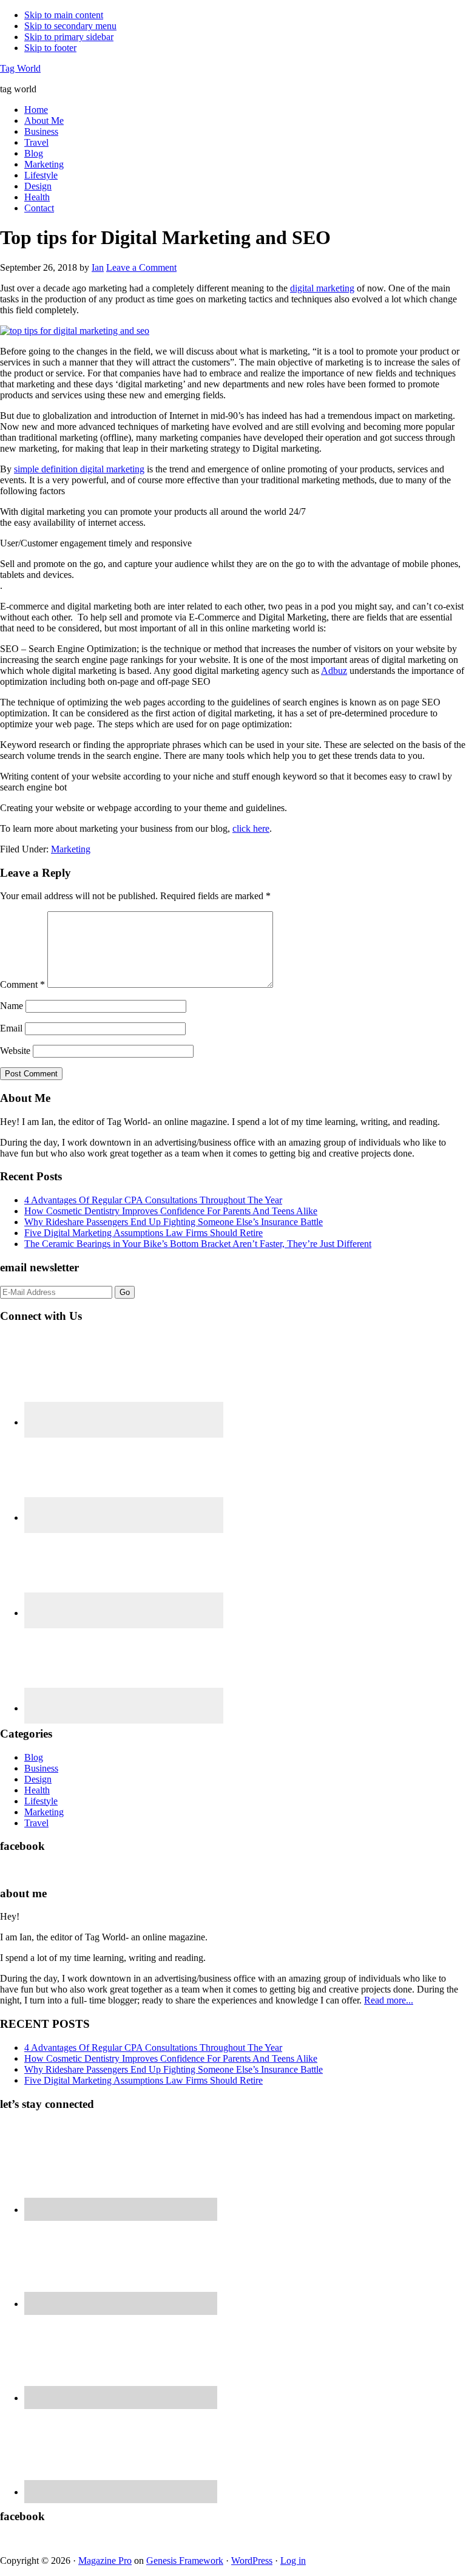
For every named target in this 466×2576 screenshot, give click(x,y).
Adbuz (334, 671)
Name (12, 1006)
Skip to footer (50, 48)
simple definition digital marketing (79, 469)
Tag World (20, 68)
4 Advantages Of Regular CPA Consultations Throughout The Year (153, 1200)
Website (15, 1051)
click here (251, 828)
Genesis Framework (185, 2561)
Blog (34, 1757)
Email (11, 1028)
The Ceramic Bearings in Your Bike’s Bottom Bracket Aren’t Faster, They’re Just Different (198, 1244)
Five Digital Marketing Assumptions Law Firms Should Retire (144, 1233)
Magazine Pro (105, 2561)
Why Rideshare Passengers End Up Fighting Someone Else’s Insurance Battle (174, 1222)
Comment (22, 984)
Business (41, 1768)
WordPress (252, 2561)
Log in (293, 2561)
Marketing (71, 849)
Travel (36, 1823)
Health (37, 1790)
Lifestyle (41, 1801)
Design (38, 1779)
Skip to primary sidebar (69, 37)
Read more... (389, 2000)
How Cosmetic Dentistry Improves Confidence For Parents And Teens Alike (171, 1211)
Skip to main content (64, 15)
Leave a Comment (141, 267)
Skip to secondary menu (70, 26)
